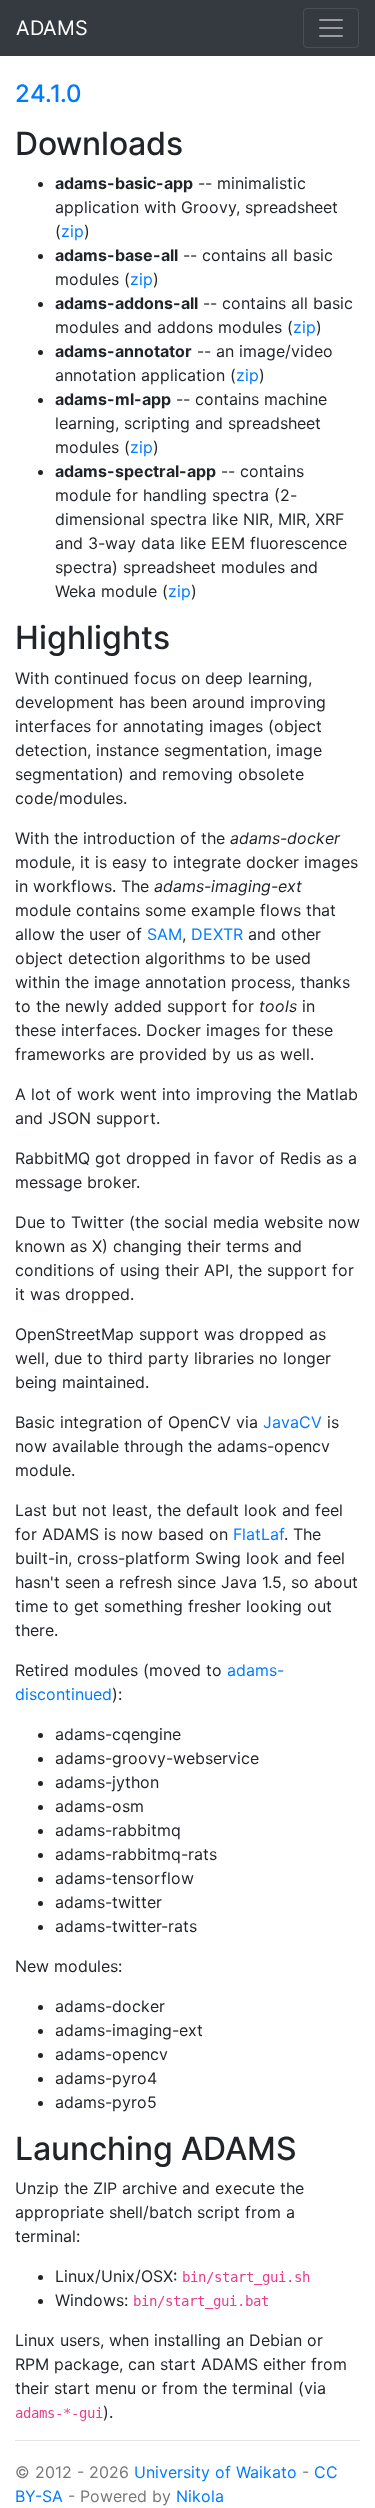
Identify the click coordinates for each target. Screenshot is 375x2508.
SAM (164, 934)
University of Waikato (215, 2472)
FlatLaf (258, 1534)
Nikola (200, 2496)
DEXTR (217, 934)
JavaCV (292, 1422)
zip (72, 231)
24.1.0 (48, 93)
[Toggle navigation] (331, 28)
